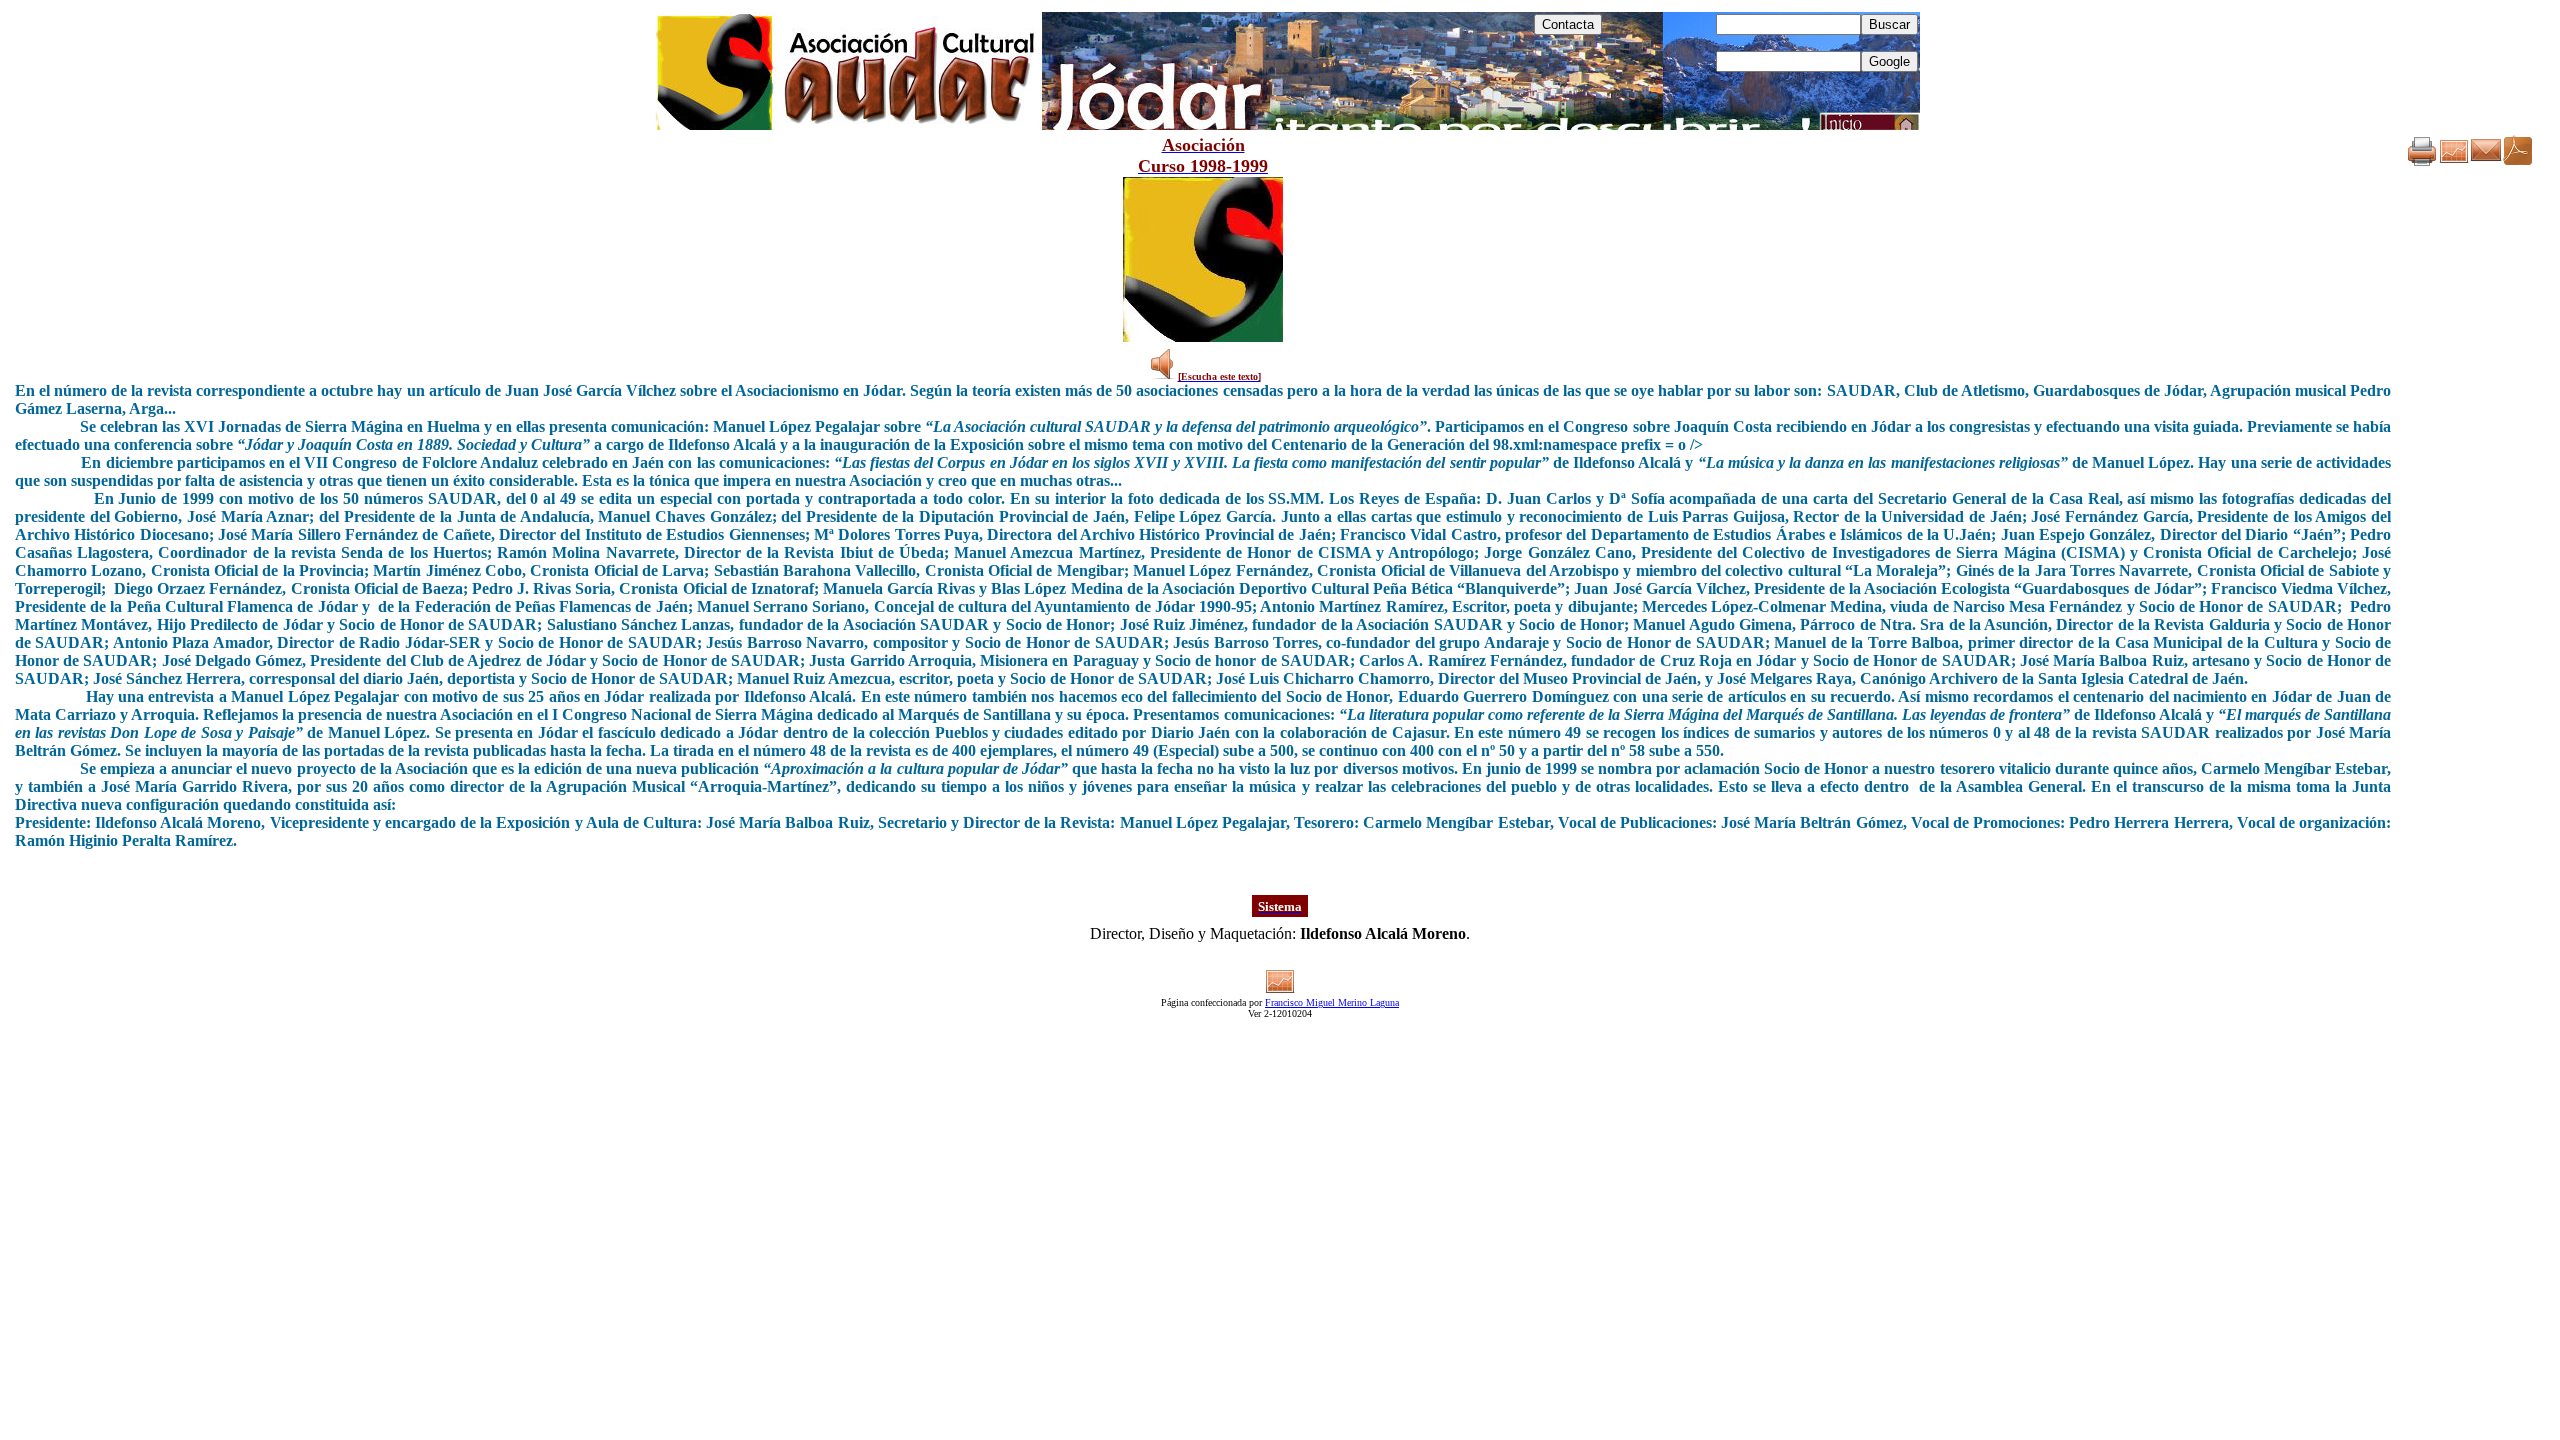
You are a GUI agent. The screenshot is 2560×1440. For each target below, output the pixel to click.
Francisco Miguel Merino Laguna (1332, 1002)
